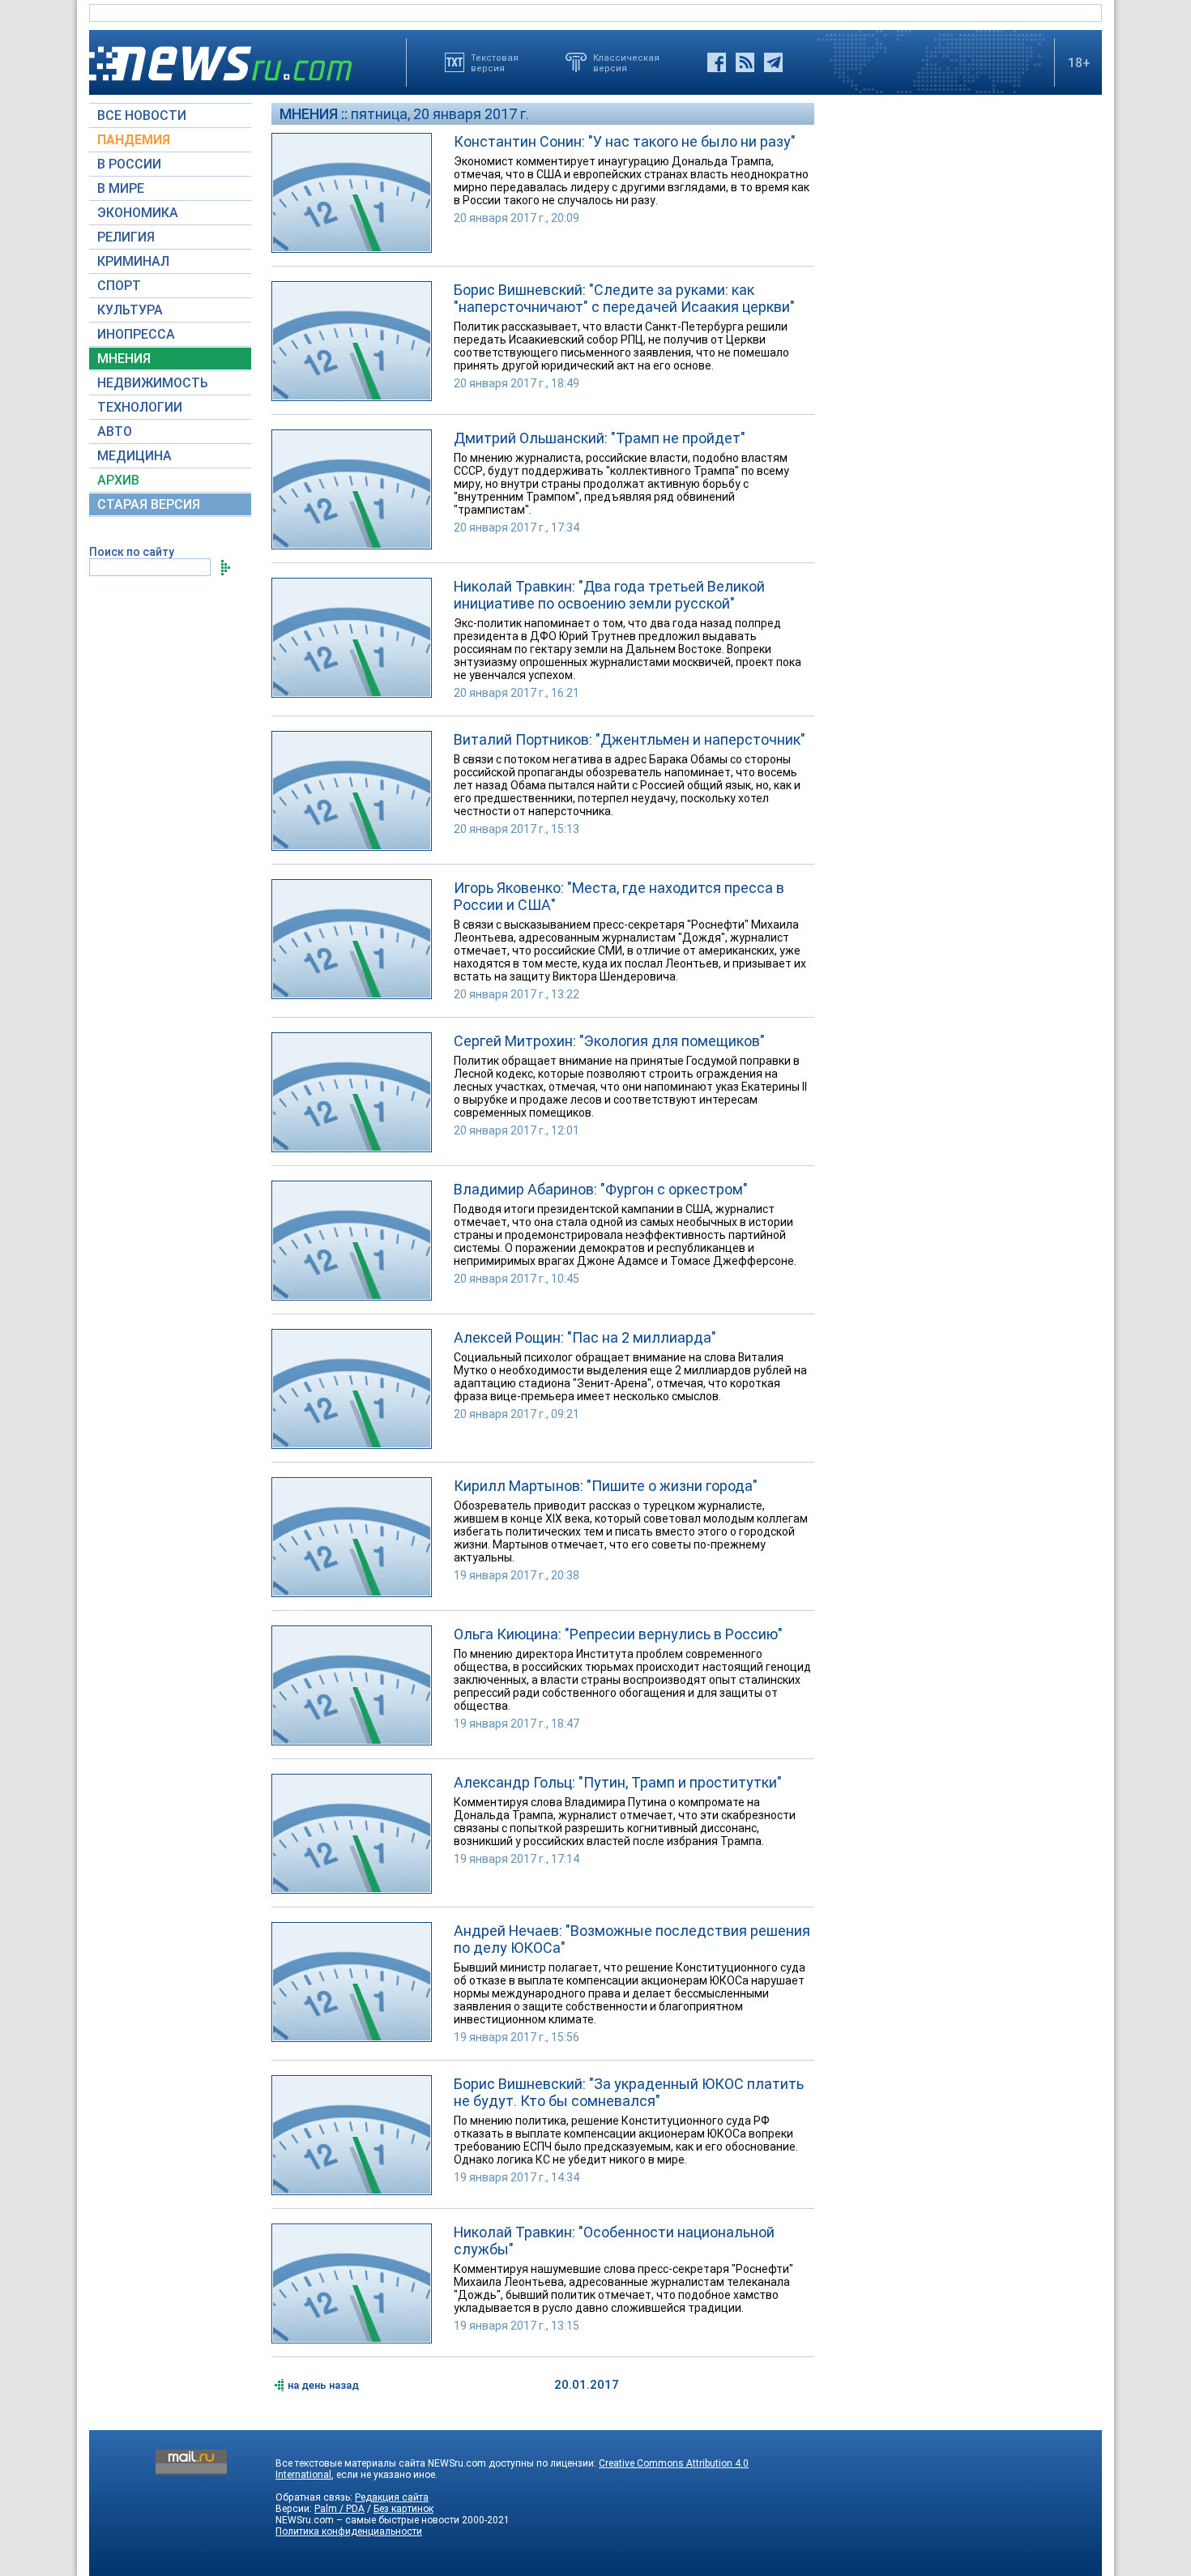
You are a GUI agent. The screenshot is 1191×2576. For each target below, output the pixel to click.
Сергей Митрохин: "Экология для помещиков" (609, 1041)
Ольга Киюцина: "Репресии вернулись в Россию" (618, 1634)
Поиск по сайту (132, 552)
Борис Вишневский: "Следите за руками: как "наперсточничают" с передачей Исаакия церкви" (624, 298)
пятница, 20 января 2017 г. (440, 114)
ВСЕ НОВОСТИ (142, 115)
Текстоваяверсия (495, 62)
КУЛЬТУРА (130, 310)
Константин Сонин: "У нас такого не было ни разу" (625, 141)
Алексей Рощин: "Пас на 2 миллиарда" (585, 1337)
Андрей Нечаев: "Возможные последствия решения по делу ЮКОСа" (632, 1939)
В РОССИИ (129, 164)
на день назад (323, 2385)
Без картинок (403, 2509)
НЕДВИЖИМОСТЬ (153, 383)
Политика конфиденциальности (349, 2531)
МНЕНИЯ (124, 359)
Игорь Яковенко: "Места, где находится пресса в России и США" (619, 896)
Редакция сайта (392, 2497)
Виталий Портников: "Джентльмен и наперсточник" (630, 739)
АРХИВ (118, 480)
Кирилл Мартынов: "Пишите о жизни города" (606, 1486)
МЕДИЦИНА (134, 456)
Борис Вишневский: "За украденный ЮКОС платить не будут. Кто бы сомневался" (629, 2092)
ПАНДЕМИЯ (134, 140)
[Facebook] (717, 62)
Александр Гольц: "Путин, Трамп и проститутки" (618, 1782)
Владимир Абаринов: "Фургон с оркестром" (601, 1189)
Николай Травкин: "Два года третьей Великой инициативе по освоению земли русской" (609, 595)
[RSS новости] (745, 62)
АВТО (115, 431)
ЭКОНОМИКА (138, 213)
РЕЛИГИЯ (126, 237)
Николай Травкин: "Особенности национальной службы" (614, 2241)
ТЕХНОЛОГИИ (140, 407)
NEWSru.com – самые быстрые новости (367, 2520)
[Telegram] (773, 62)
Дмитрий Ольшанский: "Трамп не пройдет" (600, 438)
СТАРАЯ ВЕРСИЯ (149, 504)
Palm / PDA (339, 2509)
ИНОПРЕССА (136, 334)
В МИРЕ (121, 188)
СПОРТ (119, 286)
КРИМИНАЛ (133, 261)
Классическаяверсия (626, 62)
